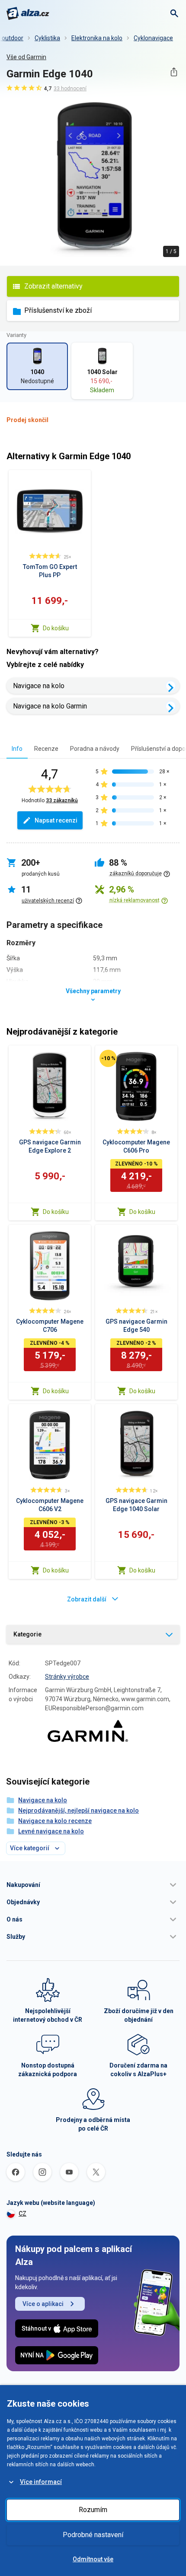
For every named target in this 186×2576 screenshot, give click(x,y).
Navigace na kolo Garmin (50, 706)
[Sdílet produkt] (174, 72)
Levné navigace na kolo (51, 1831)
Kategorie (27, 1634)
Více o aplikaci (43, 2304)
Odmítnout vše (93, 2559)
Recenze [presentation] (46, 749)
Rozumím (93, 2510)
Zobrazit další (87, 1599)
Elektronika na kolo (97, 38)
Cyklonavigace (153, 38)
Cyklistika (47, 38)
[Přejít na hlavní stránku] (28, 13)
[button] (93, 1885)
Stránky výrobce (67, 1677)
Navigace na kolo (39, 686)
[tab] (17, 748)
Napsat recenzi (56, 820)
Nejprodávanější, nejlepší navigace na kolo (79, 1811)
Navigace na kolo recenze (55, 1821)
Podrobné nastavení (93, 2535)
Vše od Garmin (26, 57)
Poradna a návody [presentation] (95, 749)
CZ (22, 2214)
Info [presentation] (17, 749)
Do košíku (56, 628)
